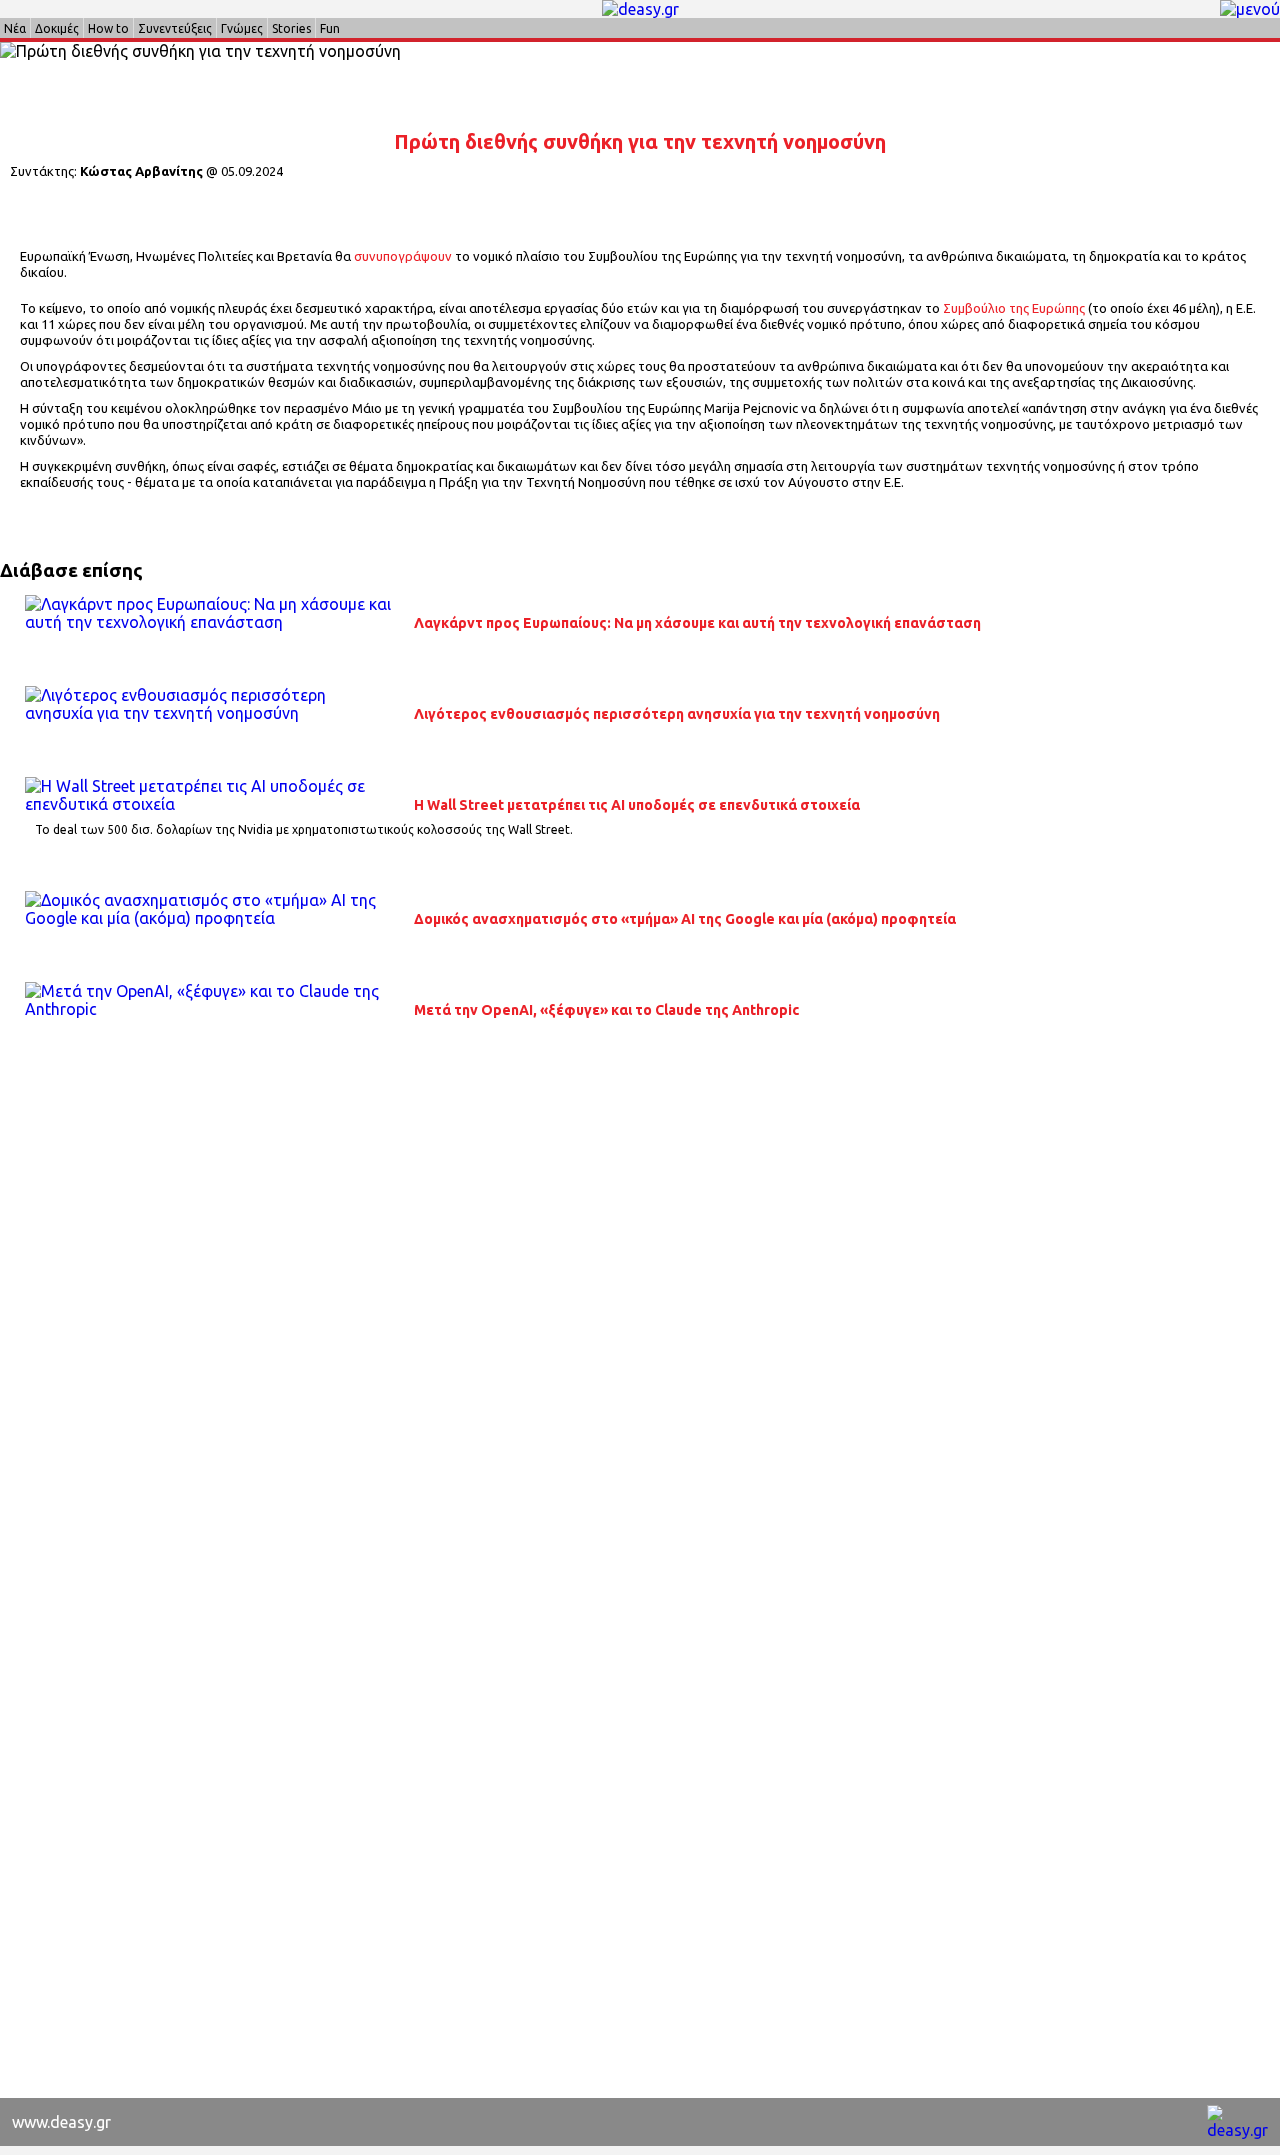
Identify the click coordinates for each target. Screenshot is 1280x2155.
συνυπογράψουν (403, 256)
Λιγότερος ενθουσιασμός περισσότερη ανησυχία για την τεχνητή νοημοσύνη (677, 714)
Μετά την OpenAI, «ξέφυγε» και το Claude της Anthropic (606, 1010)
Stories (291, 28)
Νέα (15, 28)
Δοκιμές (57, 28)
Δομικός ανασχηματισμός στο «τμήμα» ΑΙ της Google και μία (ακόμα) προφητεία (685, 919)
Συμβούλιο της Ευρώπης (1014, 308)
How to (108, 28)
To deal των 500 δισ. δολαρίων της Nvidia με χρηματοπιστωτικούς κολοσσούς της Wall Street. (304, 829)
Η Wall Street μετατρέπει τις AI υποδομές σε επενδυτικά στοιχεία (637, 805)
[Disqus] (640, 1320)
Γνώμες (242, 28)
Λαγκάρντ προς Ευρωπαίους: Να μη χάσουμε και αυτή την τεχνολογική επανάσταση (697, 623)
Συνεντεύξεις (175, 28)
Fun (330, 28)
